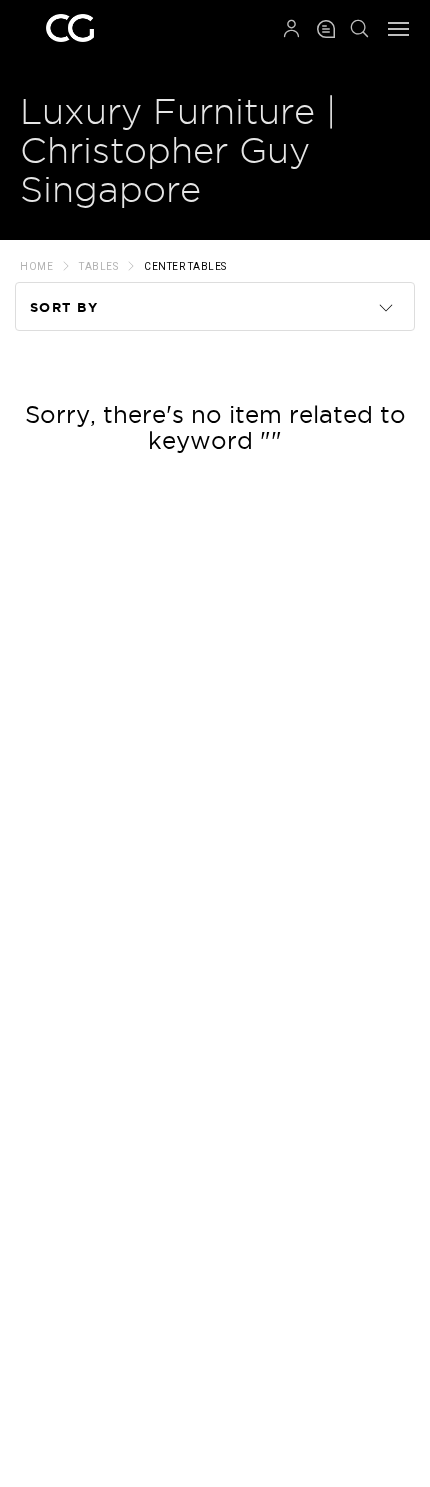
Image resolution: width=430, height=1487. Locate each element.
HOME (36, 266)
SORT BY (64, 307)
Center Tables (185, 266)
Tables (98, 266)
